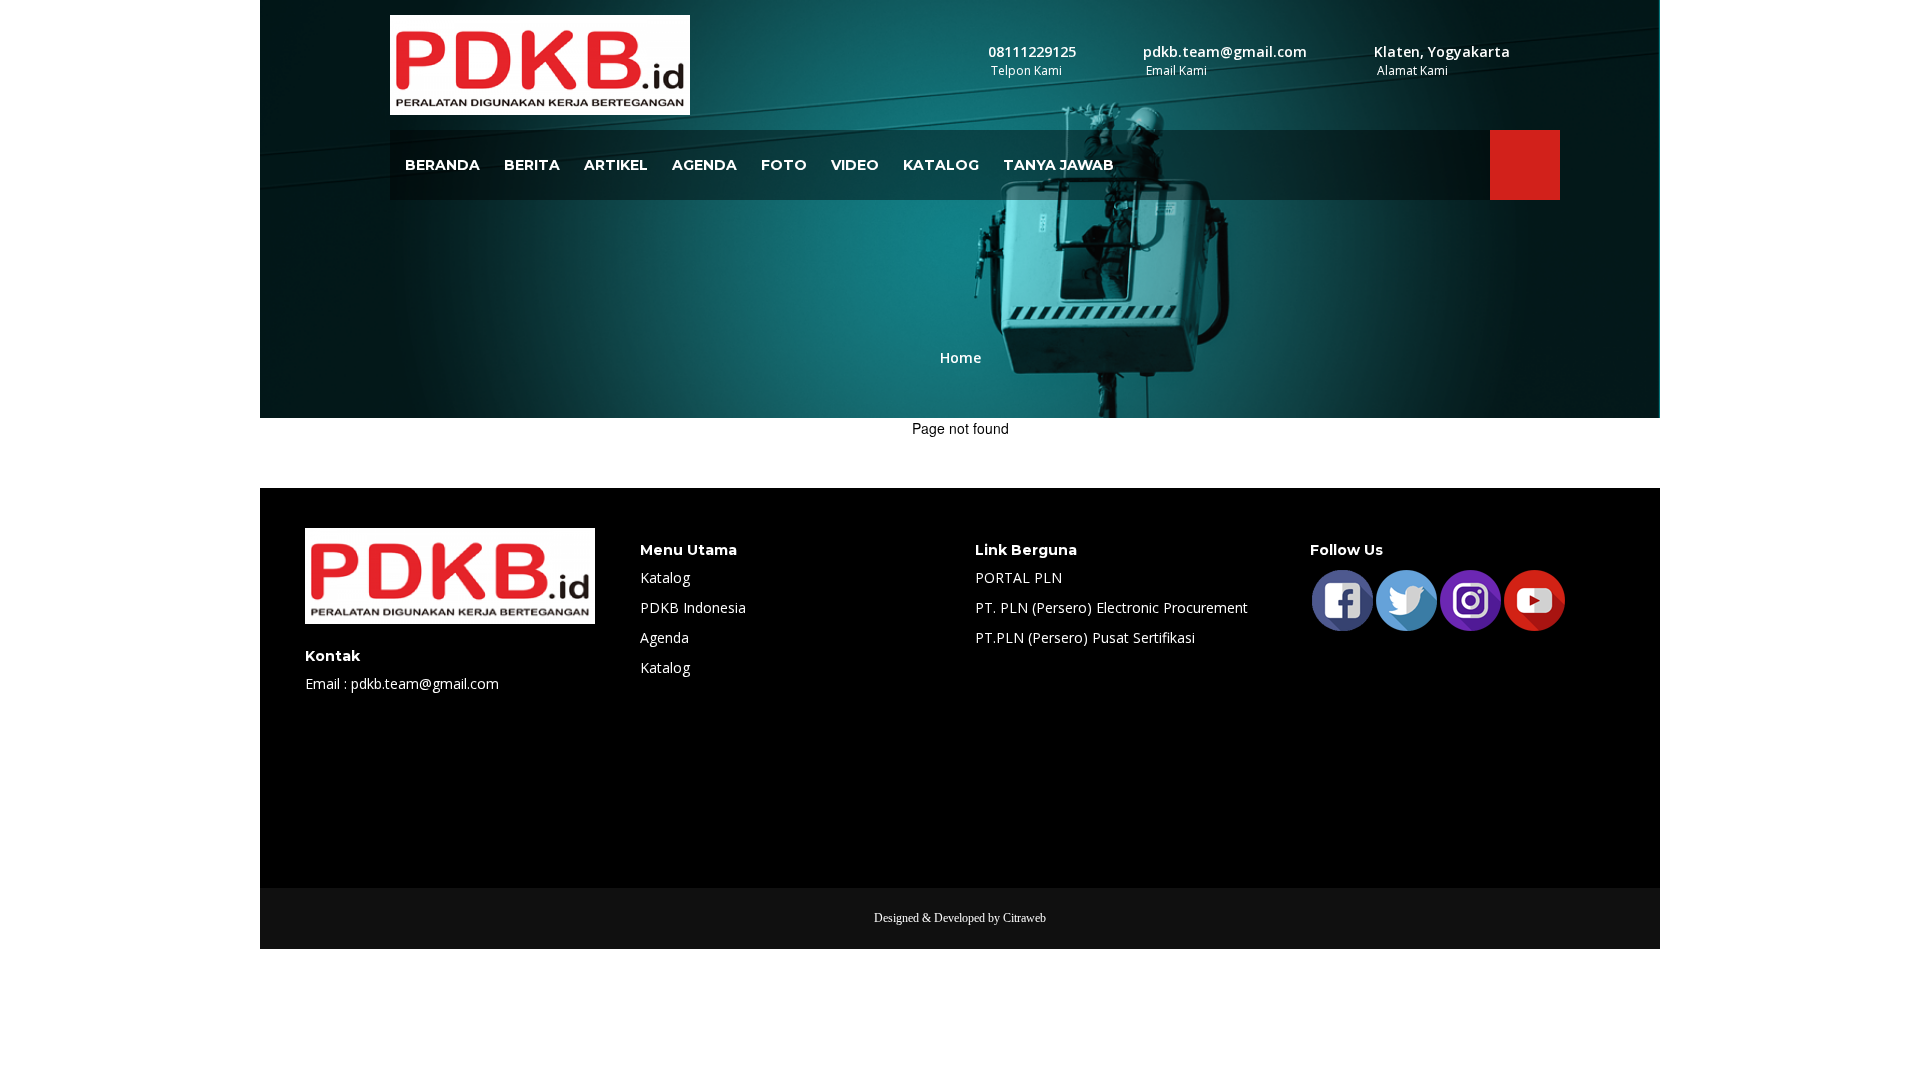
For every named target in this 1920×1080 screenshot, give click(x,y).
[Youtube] (1534, 598)
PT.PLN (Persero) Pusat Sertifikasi (1085, 637)
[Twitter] (1406, 598)
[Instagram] (1470, 598)
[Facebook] (1342, 598)
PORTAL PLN (1018, 577)
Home (960, 357)
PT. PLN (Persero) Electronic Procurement (1111, 607)
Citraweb (1024, 918)
